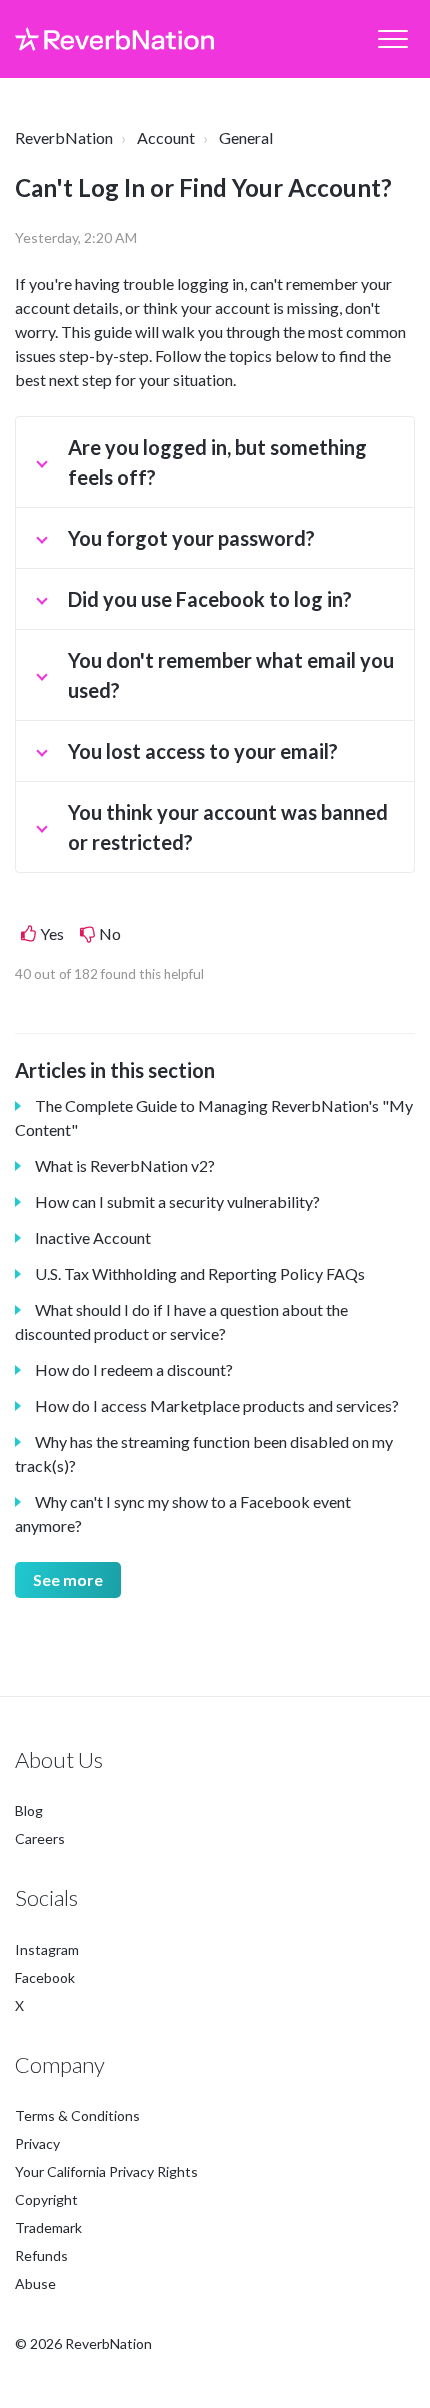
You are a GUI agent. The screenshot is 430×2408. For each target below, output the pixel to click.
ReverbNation (64, 137)
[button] (392, 39)
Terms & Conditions (77, 2115)
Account (166, 137)
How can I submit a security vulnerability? (177, 1201)
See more (68, 1579)
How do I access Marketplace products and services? (217, 1405)
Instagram (47, 1949)
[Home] (114, 39)
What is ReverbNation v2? (125, 1165)
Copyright (46, 2199)
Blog (29, 1810)
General (246, 137)
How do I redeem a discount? (134, 1369)
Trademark (48, 2227)
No (110, 933)
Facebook (45, 1977)
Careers (40, 1838)
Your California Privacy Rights (106, 2171)
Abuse (35, 2283)
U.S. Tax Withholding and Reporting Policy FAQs (200, 1273)
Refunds (41, 2255)
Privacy (37, 2143)
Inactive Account (93, 1237)
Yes (52, 933)
